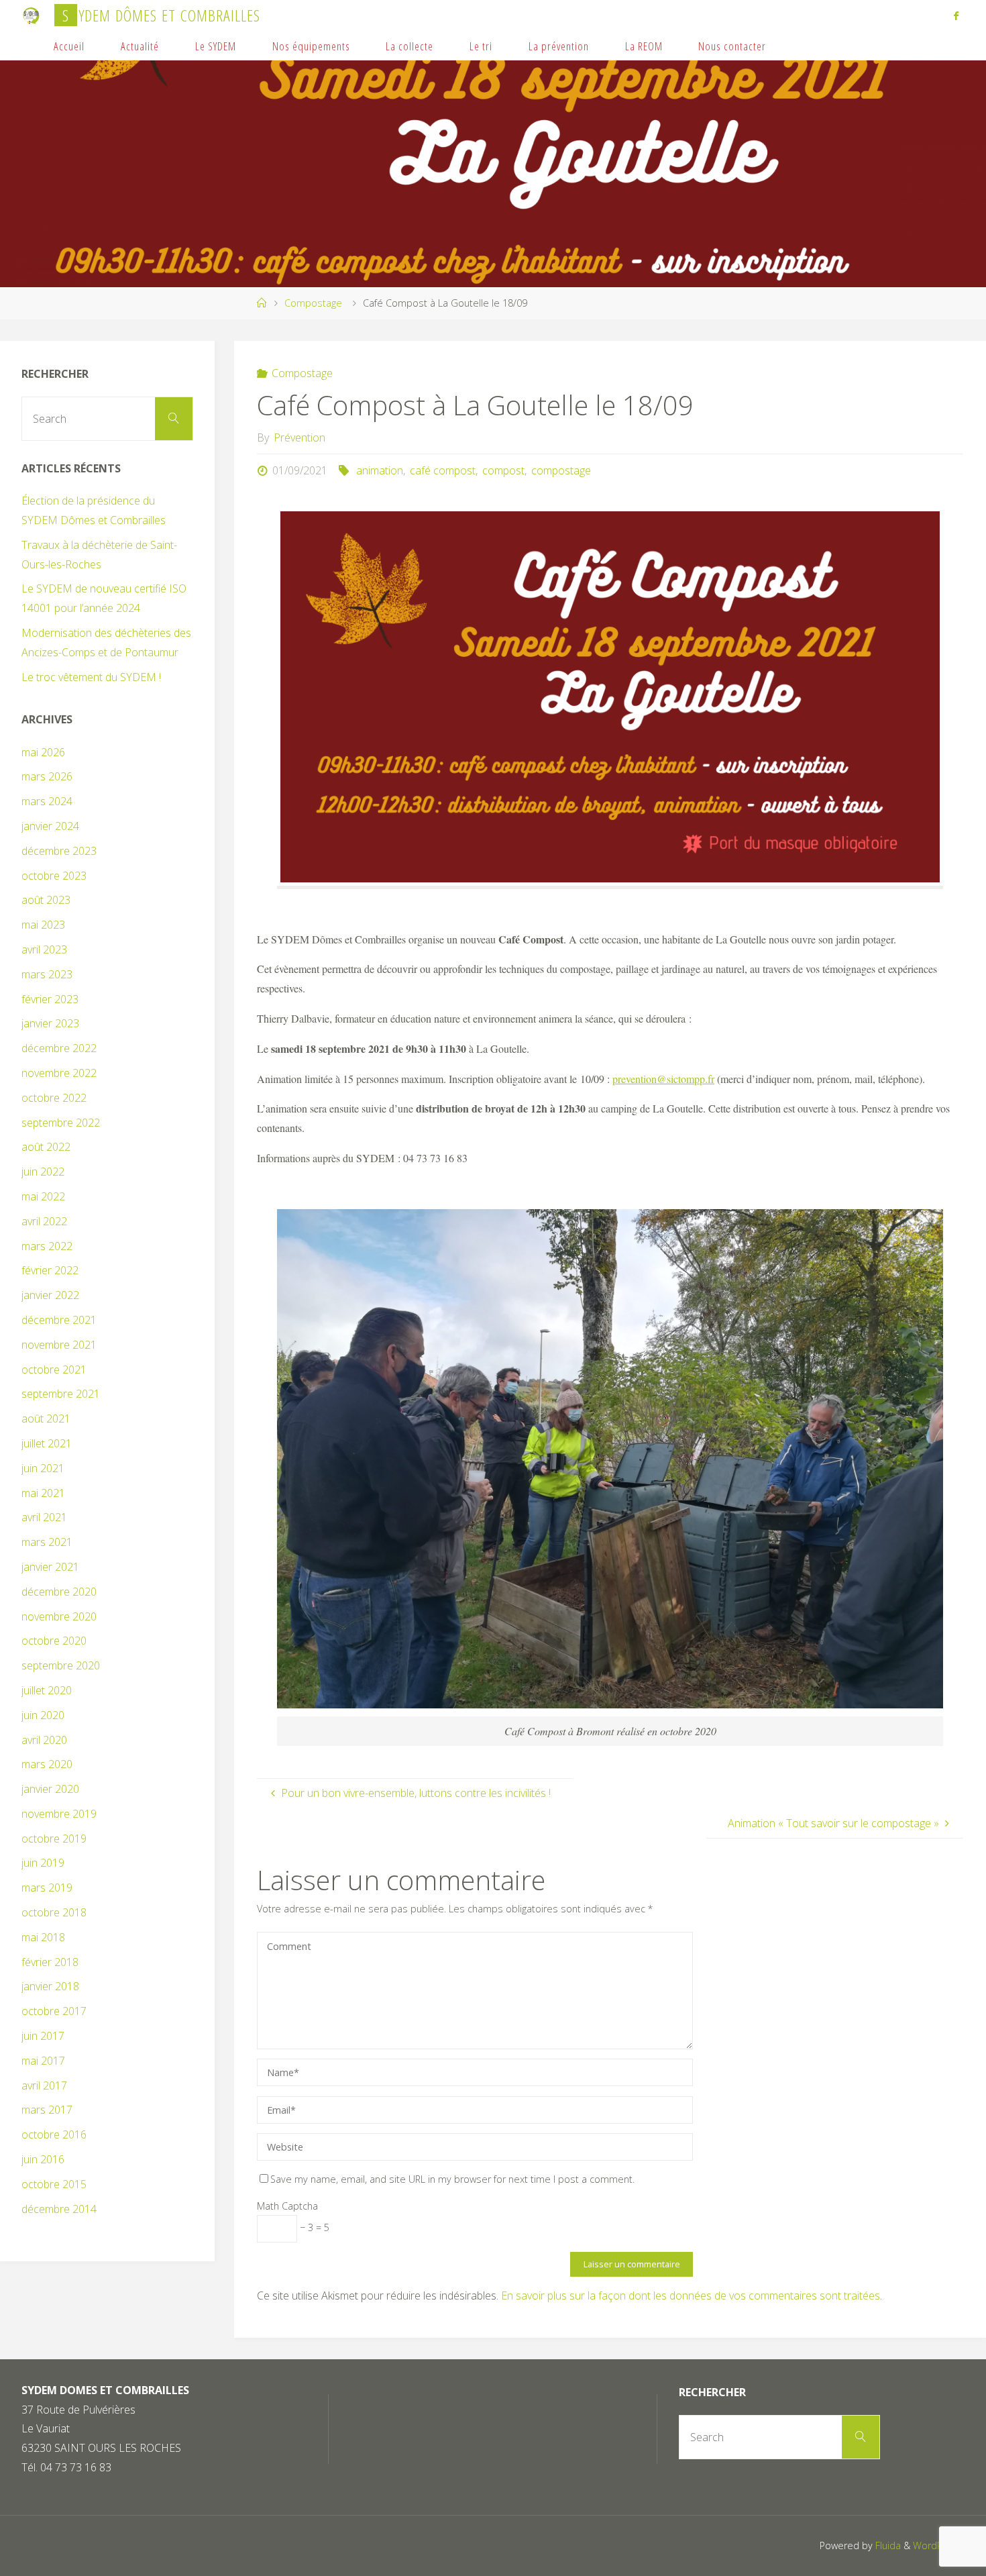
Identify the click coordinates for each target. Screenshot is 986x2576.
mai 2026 (43, 752)
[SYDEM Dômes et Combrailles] (32, 15)
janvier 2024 (50, 826)
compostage (561, 470)
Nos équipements (311, 46)
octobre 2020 (54, 1641)
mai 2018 (43, 1937)
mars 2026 (47, 776)
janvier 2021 (50, 1567)
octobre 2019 (54, 1839)
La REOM (644, 46)
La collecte (409, 46)
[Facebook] (956, 15)
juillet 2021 (47, 1443)
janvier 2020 (50, 1789)
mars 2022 (47, 1246)
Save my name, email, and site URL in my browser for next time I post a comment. (452, 2179)
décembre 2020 (59, 1592)
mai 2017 (43, 2061)
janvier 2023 (50, 1023)
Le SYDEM (216, 46)
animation (379, 470)
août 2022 (46, 1147)
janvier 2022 (50, 1295)
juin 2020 (43, 1715)
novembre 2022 (59, 1073)
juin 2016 (43, 2159)
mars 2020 (47, 1764)
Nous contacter (732, 46)
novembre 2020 (59, 1616)
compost (503, 470)
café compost (443, 470)
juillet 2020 (47, 1690)
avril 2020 (44, 1740)
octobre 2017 (54, 2011)
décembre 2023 (59, 851)
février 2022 (50, 1270)
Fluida (887, 2545)
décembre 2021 (59, 1320)
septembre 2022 (61, 1123)
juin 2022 (43, 1172)
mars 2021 (47, 1542)
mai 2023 (43, 925)
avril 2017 (44, 2085)
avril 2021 (44, 1517)
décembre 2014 (59, 2209)
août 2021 (46, 1419)
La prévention (559, 46)
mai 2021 (43, 1493)
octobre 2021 (54, 1370)
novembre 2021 (59, 1345)
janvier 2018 (50, 1986)
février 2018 (50, 1962)
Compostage (313, 303)
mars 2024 (47, 801)
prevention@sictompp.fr (663, 1079)
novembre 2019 (59, 1814)
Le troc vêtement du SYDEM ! (91, 677)
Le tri (481, 46)
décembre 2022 (59, 1048)
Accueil (69, 46)
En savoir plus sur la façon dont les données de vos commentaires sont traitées (691, 2296)
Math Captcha (287, 2206)
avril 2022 (44, 1221)
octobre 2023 (54, 876)
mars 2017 (47, 2110)
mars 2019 (47, 1888)
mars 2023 (47, 974)
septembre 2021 (61, 1394)
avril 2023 (44, 949)
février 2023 (50, 999)
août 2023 (46, 900)
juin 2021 (43, 1468)
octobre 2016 (54, 2134)
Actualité (140, 46)
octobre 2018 (54, 1912)
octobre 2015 (54, 2184)
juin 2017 (43, 2036)
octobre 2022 (54, 1098)
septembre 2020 (61, 1665)
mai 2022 (43, 1196)
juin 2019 (43, 1863)
